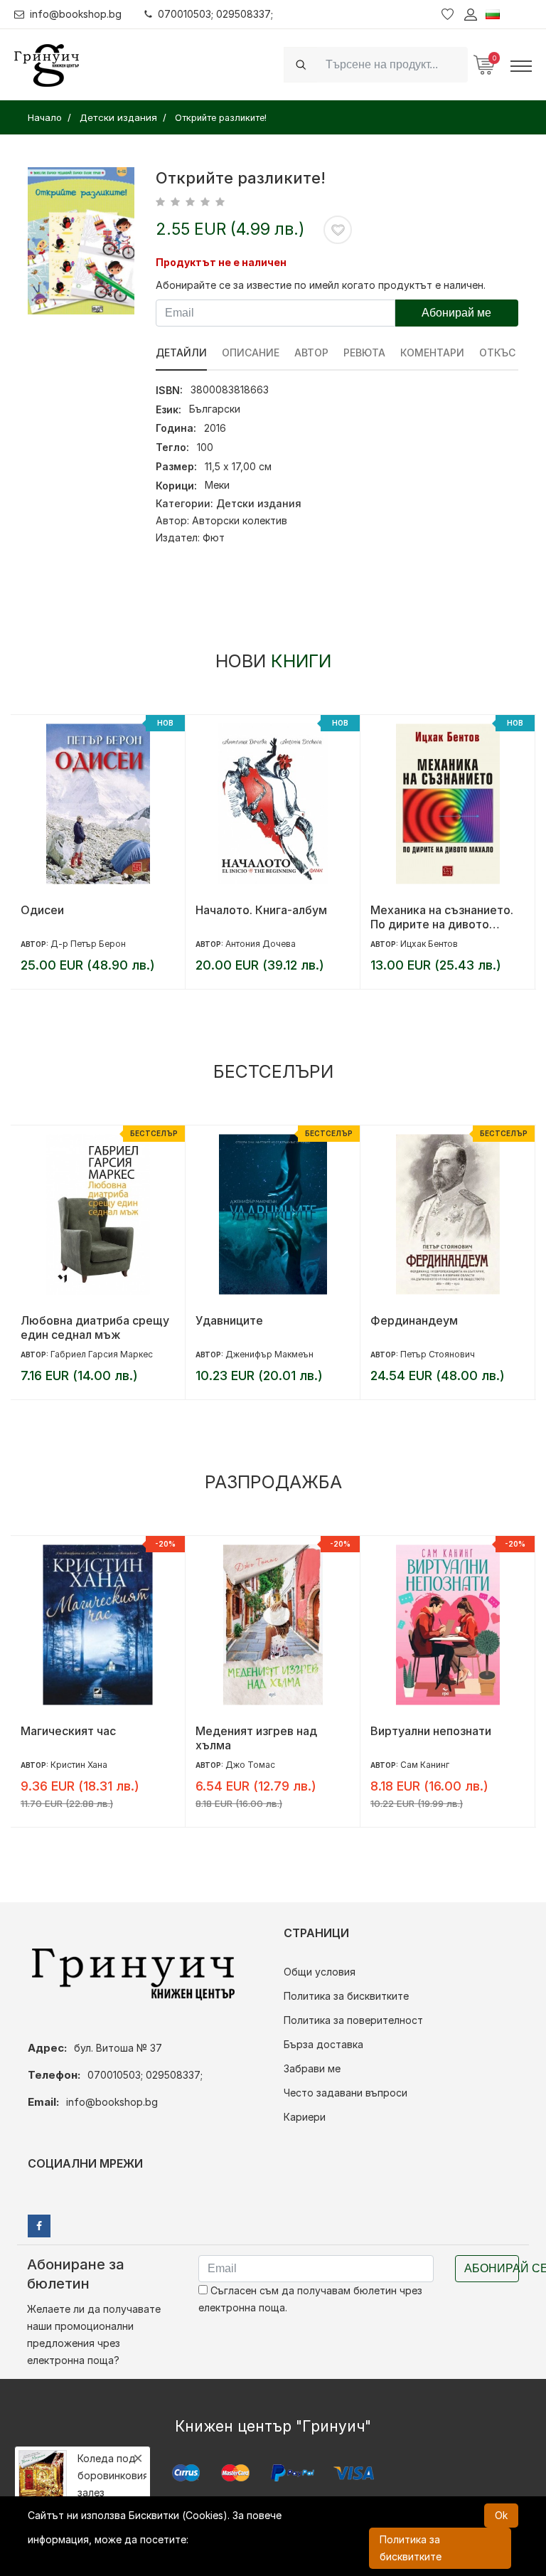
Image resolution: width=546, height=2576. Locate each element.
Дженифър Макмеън (95, 1354)
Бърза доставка (323, 2044)
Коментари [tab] (432, 353)
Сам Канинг (250, 1765)
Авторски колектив (240, 520)
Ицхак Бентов (254, 944)
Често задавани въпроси (346, 2093)
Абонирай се (492, 2268)
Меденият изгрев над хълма (81, 1738)
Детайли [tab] (181, 353)
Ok (501, 2515)
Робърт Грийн (430, 1354)
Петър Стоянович (263, 1354)
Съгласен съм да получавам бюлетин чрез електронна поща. (310, 2299)
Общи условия (320, 1972)
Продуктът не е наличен (221, 262)
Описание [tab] (251, 353)
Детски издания (259, 503)
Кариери (305, 2117)
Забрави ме (312, 2068)
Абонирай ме (456, 313)
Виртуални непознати (256, 1731)
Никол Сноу (425, 1765)
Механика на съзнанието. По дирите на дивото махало (267, 917)
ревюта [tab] (364, 353)
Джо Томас (75, 1765)
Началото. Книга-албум (86, 910)
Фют (214, 537)
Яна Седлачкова (435, 944)
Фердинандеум (239, 1320)
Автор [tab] (311, 353)
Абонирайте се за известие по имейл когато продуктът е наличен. (321, 285)
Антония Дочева (86, 944)
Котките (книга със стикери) (424, 917)
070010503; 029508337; (215, 14)
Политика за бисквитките (346, 1996)
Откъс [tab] (497, 353)
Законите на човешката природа (438, 1327)
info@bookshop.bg (76, 14)
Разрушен (398, 1731)
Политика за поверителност (353, 2020)
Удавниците (54, 1320)
